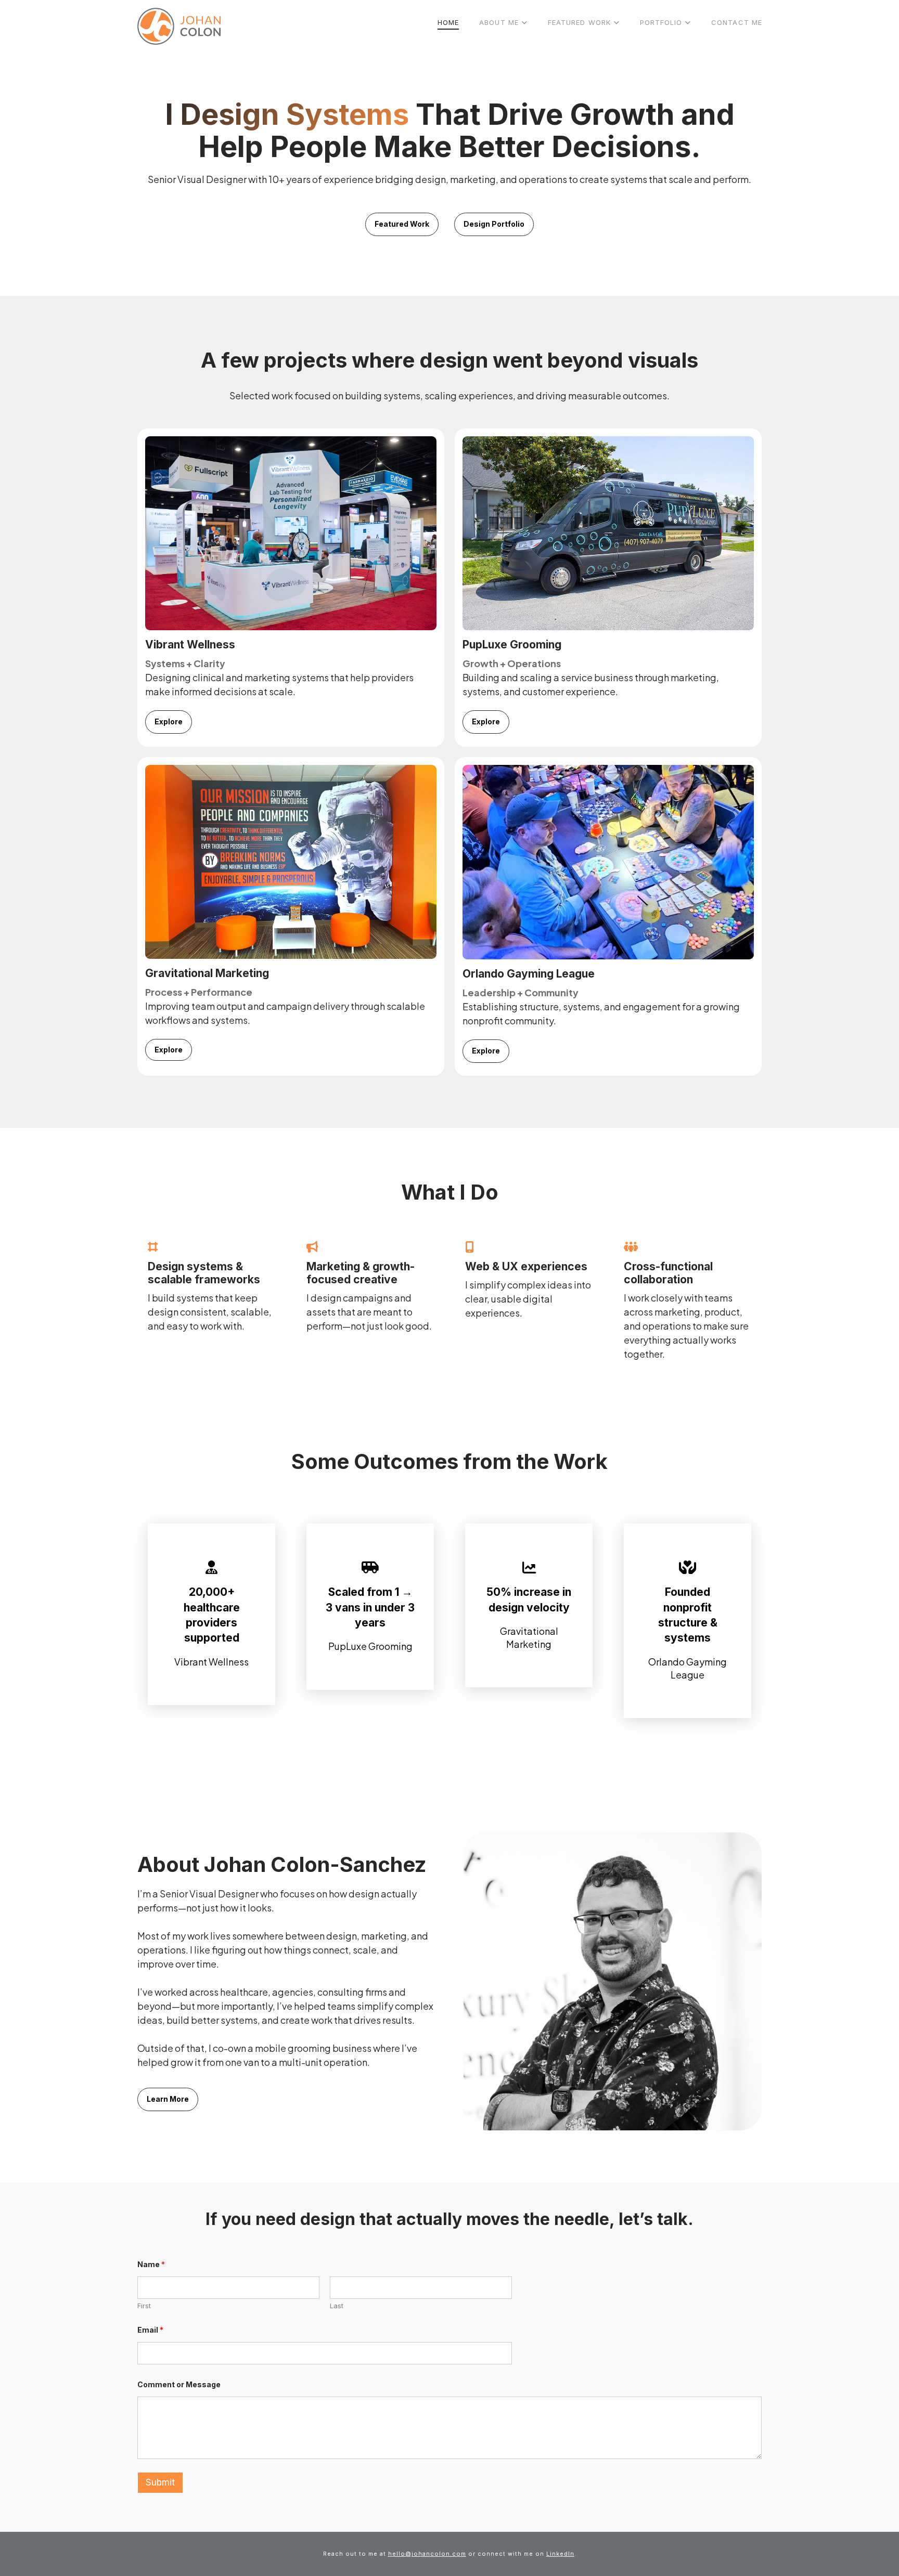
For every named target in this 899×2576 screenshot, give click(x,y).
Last (337, 2306)
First (144, 2306)
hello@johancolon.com (427, 2554)
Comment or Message (179, 2384)
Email (150, 2330)
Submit (160, 2482)
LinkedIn (560, 2554)
